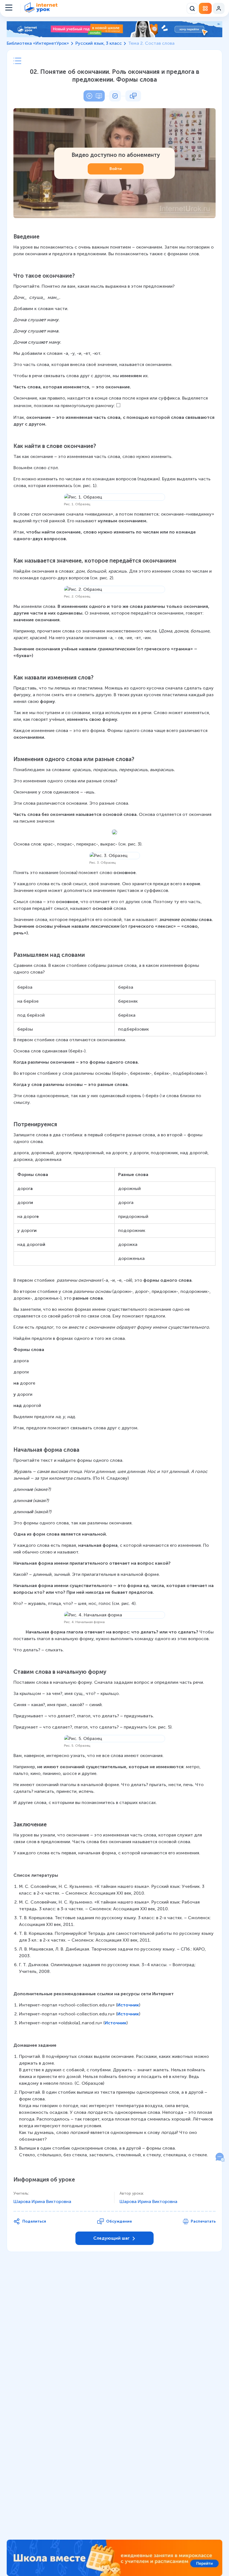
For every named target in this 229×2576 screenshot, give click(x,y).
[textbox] (115, 1196)
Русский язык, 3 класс (99, 43)
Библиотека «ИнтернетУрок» (38, 43)
